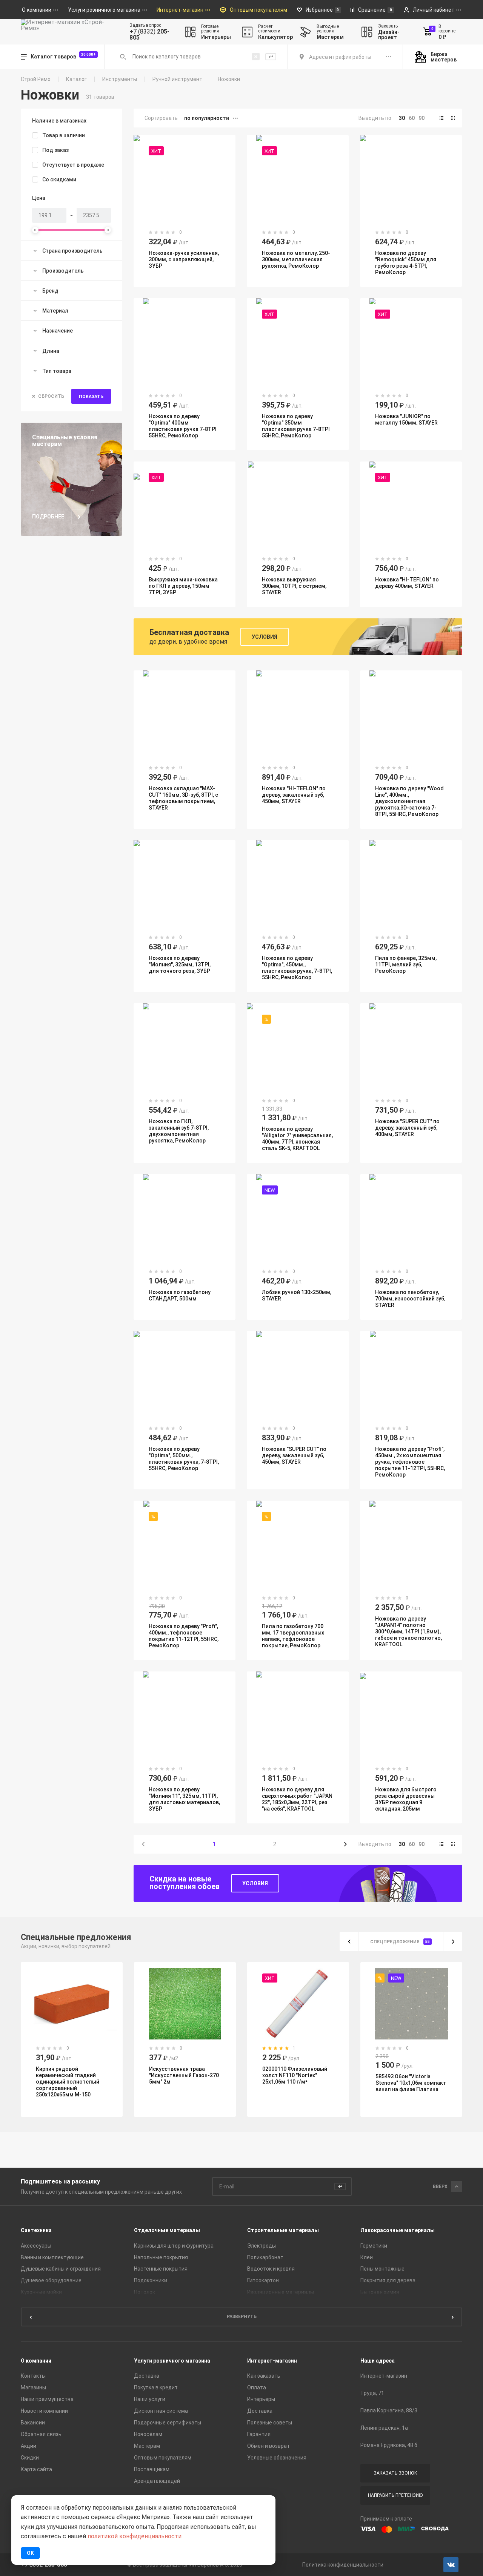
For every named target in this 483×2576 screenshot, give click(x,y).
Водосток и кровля (271, 2269)
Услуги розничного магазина (172, 2361)
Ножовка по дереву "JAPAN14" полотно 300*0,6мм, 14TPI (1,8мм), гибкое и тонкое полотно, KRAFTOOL (408, 1631)
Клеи (367, 2257)
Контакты (33, 2376)
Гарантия (259, 2434)
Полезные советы (270, 2423)
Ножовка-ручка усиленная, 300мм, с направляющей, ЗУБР (184, 259)
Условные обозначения (277, 2458)
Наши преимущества (47, 2399)
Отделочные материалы (167, 2230)
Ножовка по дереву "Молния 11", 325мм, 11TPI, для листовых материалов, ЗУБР (184, 1799)
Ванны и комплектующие (52, 2257)
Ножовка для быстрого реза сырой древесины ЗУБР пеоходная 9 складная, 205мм (406, 1799)
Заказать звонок (395, 2473)
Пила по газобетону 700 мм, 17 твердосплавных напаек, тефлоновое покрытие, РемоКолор (293, 1636)
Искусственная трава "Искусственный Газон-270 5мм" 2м (184, 2075)
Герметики (374, 2246)
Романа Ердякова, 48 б (389, 2445)
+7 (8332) (149, 35)
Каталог (76, 79)
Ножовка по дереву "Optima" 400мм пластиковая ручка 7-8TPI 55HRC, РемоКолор (183, 426)
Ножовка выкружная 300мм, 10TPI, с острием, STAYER (294, 586)
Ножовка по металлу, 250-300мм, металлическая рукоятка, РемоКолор (296, 259)
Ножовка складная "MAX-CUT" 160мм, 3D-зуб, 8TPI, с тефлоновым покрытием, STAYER (183, 798)
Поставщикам (152, 2469)
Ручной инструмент (177, 79)
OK (30, 2553)
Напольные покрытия (161, 2257)
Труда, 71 (372, 2393)
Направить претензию (395, 2495)
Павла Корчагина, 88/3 (389, 2410)
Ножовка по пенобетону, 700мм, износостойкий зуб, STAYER (410, 1299)
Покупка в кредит (156, 2387)
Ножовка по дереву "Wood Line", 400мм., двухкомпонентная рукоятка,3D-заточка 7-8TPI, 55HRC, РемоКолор (409, 801)
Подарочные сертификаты (168, 2423)
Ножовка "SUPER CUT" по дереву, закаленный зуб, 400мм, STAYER (407, 1128)
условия (255, 1883)
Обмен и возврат (268, 2446)
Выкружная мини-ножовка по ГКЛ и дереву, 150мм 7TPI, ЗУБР (183, 586)
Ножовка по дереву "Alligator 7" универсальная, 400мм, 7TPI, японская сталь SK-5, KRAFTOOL (297, 1138)
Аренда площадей (157, 2481)
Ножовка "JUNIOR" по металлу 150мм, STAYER (406, 419)
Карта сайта (36, 2469)
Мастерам (147, 2446)
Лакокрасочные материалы (398, 2230)
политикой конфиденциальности (135, 2536)
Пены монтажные (382, 2269)
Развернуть (242, 2317)
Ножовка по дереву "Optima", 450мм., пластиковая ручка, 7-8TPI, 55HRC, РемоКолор (297, 968)
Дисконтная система (161, 2411)
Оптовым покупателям (163, 2458)
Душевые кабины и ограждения (61, 2269)
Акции (28, 2446)
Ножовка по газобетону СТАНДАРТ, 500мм (180, 1295)
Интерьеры (261, 2399)
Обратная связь (41, 2434)
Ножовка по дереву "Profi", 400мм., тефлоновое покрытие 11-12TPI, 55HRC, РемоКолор (184, 1636)
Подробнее (48, 517)
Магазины (33, 2387)
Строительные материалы (283, 2230)
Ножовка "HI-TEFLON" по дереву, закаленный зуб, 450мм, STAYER (294, 795)
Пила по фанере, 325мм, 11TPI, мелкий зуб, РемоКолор (406, 964)
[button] (441, 118)
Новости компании (44, 2411)
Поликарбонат (265, 2257)
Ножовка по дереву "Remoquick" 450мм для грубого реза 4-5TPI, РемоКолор (406, 263)
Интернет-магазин (272, 2361)
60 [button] (412, 118)
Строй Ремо (36, 79)
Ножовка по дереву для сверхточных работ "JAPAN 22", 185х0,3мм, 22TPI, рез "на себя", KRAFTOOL (297, 1799)
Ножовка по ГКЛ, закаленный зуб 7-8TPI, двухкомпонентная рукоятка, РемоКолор (179, 1131)
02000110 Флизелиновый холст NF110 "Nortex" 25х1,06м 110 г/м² (295, 2075)
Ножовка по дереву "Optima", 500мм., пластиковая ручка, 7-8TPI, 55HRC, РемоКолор (184, 1459)
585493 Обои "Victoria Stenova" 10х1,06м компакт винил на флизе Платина (411, 2083)
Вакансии (33, 2423)
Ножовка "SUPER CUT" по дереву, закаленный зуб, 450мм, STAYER (294, 1455)
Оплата (257, 2387)
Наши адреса (378, 2361)
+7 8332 (44, 2565)
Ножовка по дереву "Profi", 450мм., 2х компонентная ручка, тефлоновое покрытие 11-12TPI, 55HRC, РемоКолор (410, 1462)
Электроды (261, 2246)
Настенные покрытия (161, 2269)
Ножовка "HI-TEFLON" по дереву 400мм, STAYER (407, 583)
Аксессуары (36, 2246)
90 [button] (421, 118)
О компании (36, 2361)
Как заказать (264, 2376)
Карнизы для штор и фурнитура (174, 2246)
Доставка (147, 2376)
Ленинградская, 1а (384, 2428)
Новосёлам (148, 2434)
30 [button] (402, 118)
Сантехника (36, 2230)
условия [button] (265, 637)
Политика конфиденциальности (343, 2565)
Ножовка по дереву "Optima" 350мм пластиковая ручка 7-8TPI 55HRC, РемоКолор (296, 426)
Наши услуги (150, 2399)
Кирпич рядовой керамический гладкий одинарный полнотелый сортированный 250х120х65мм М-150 (68, 2082)
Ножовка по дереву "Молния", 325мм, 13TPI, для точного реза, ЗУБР (180, 964)
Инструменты (120, 79)
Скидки (30, 2458)
